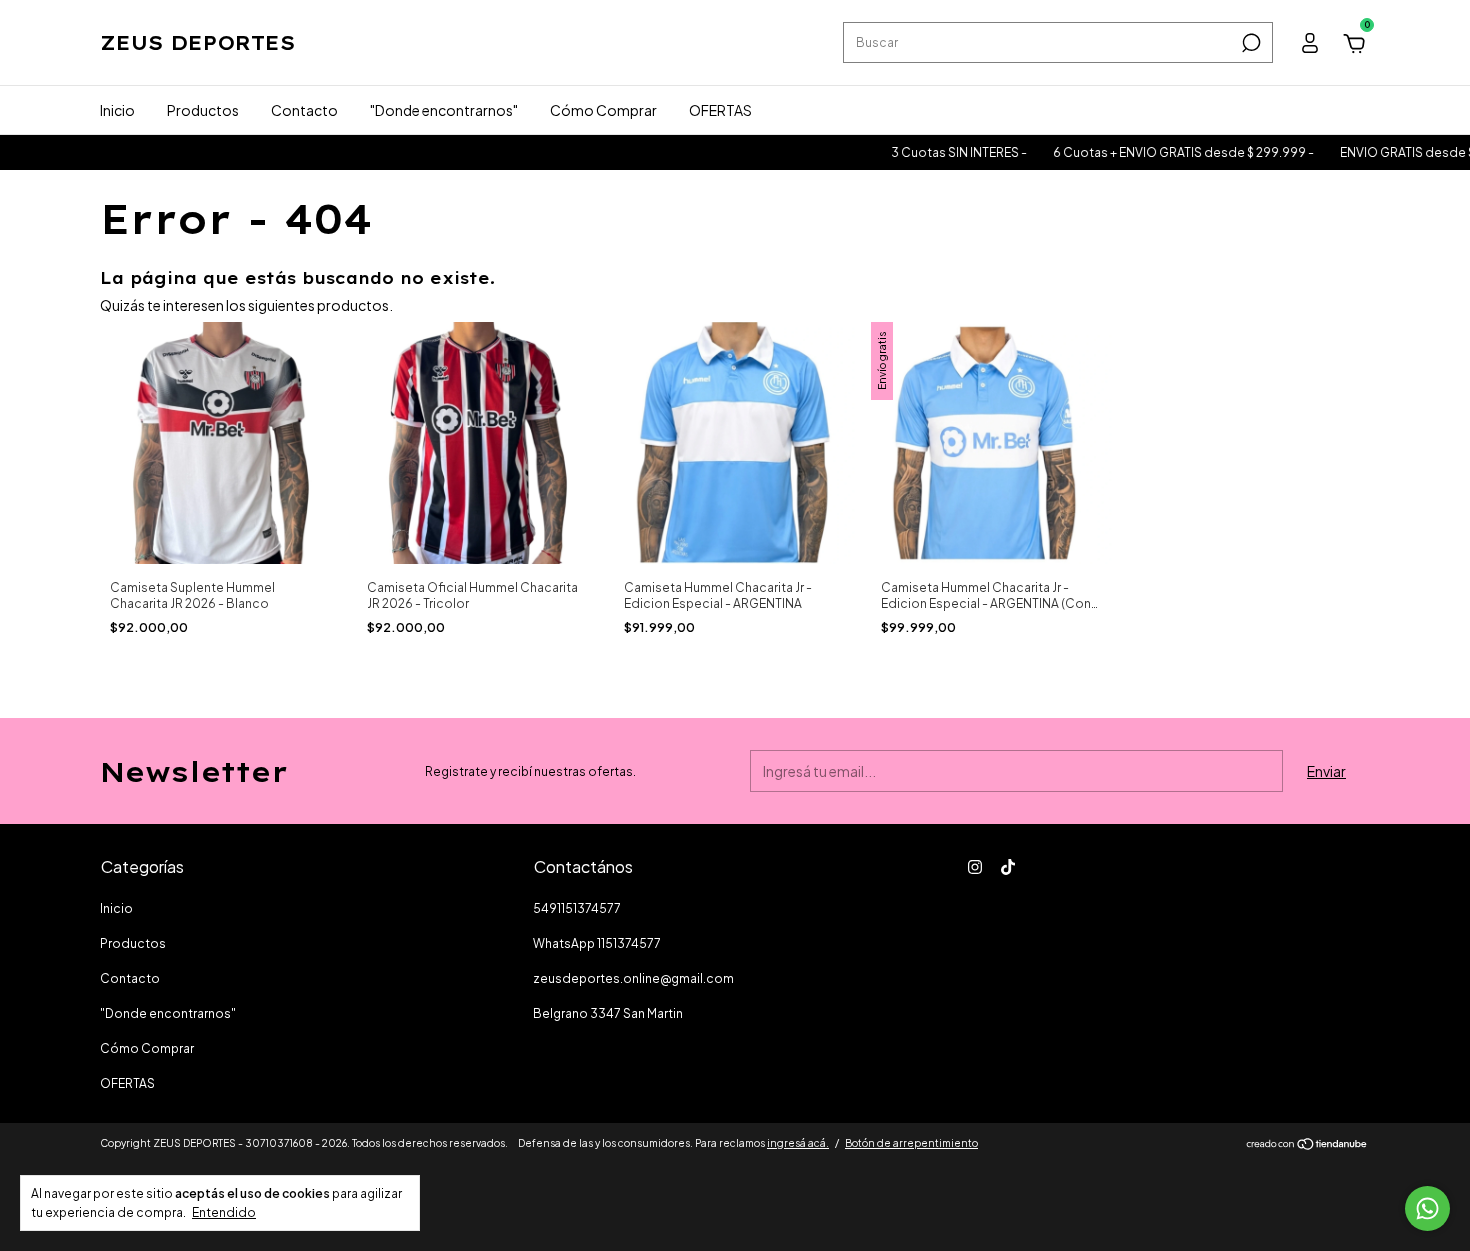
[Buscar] (1249, 43)
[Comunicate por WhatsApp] (1427, 1208)
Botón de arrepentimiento (911, 1143)
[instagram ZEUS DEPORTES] (975, 867)
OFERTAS (720, 110)
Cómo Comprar (603, 110)
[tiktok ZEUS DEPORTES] (1008, 867)
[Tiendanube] (1307, 1145)
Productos (203, 110)
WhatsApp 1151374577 (597, 943)
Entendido (224, 1212)
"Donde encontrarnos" (444, 110)
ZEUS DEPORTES (197, 42)
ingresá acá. (798, 1143)
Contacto (304, 110)
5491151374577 (577, 908)
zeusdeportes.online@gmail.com (633, 978)
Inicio (117, 110)
